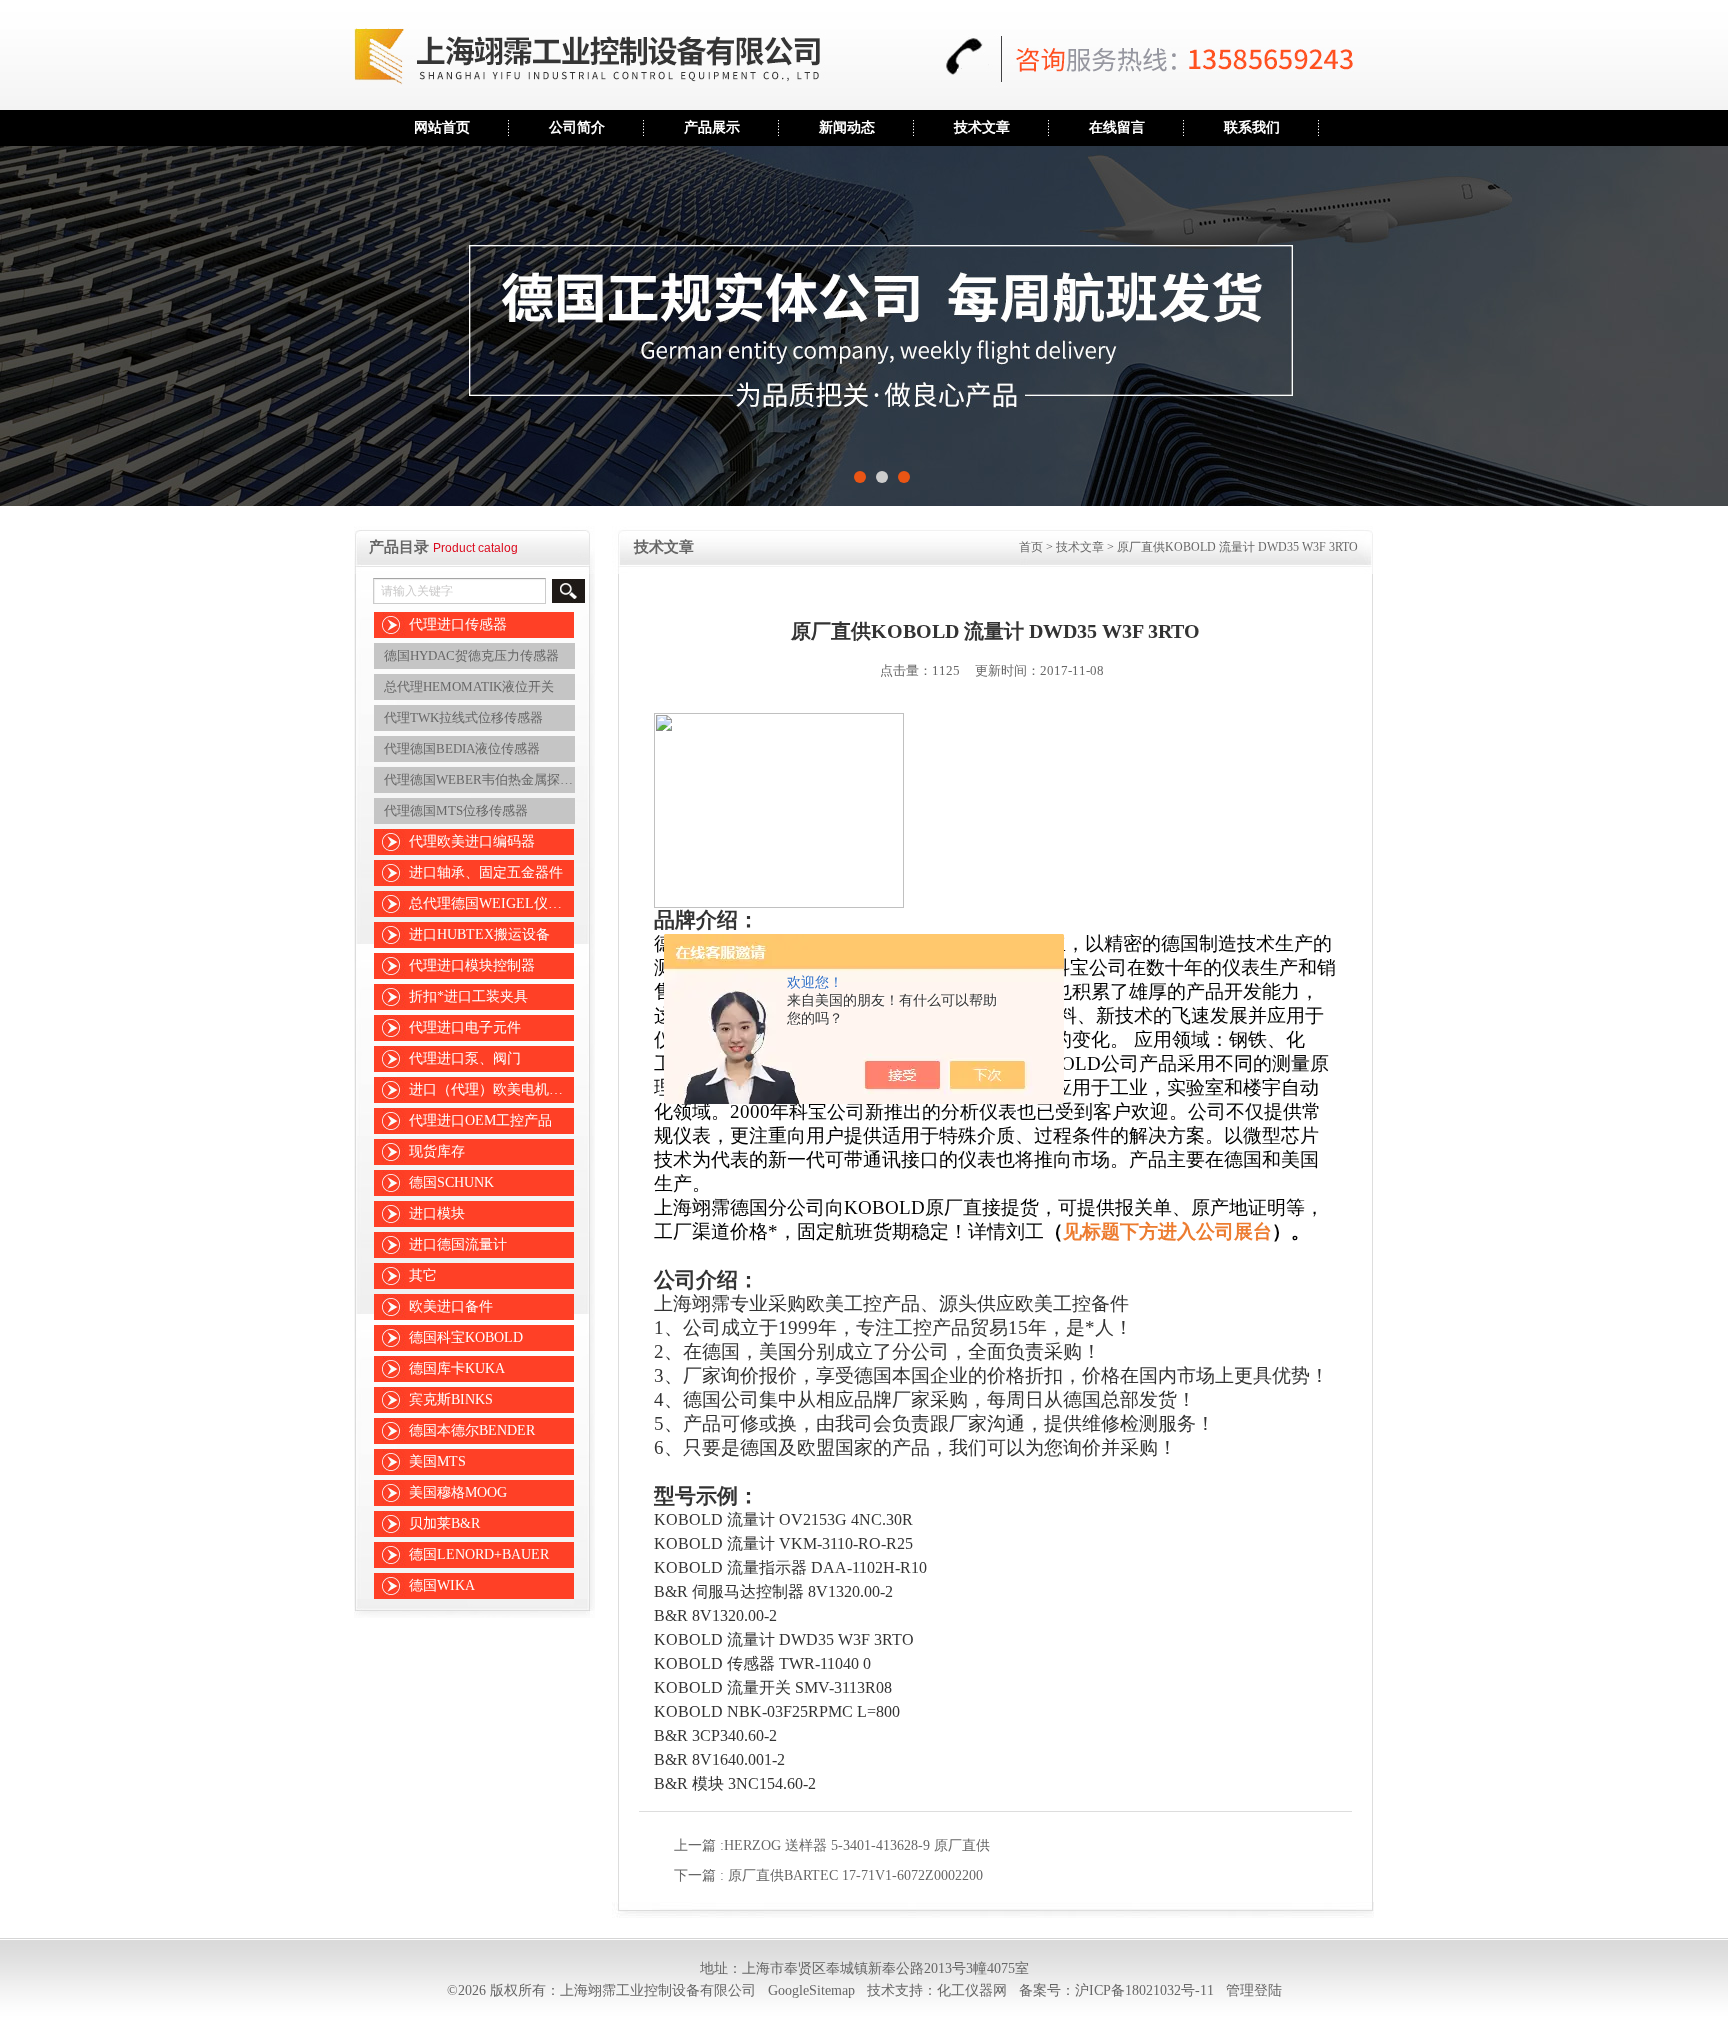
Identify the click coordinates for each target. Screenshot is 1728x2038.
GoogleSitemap (811, 1990)
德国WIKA (442, 1585)
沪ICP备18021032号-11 (1144, 1990)
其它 (423, 1275)
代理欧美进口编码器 (472, 841)
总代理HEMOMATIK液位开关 (469, 686)
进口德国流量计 (458, 1244)
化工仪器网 (972, 1990)
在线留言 (1117, 127)
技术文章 (982, 127)
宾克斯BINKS (451, 1399)
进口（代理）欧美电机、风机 (494, 1089)
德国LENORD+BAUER (479, 1554)
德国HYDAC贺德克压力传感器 (471, 655)
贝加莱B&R (444, 1523)
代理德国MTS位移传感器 (456, 810)
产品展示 (712, 127)
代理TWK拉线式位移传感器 (463, 717)
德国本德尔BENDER (472, 1430)
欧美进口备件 (451, 1306)
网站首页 (442, 127)
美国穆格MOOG (458, 1492)
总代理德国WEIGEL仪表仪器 (494, 903)
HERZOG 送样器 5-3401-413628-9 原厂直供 (857, 1845)
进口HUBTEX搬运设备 (479, 934)
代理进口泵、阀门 (465, 1058)
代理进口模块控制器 (472, 965)
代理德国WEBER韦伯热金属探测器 (481, 779)
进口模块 (437, 1213)
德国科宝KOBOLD (466, 1337)
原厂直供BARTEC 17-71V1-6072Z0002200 (855, 1875)
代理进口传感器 (458, 624)
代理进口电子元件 (465, 1027)
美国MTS (437, 1461)
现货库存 (437, 1151)
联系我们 (1252, 127)
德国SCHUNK (451, 1182)
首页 (1031, 547)
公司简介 (577, 127)
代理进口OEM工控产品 (480, 1120)
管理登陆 (1254, 1990)
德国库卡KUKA (457, 1368)
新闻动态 (847, 127)
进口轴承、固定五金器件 (486, 872)
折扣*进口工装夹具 (468, 996)
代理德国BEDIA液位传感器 (462, 748)
